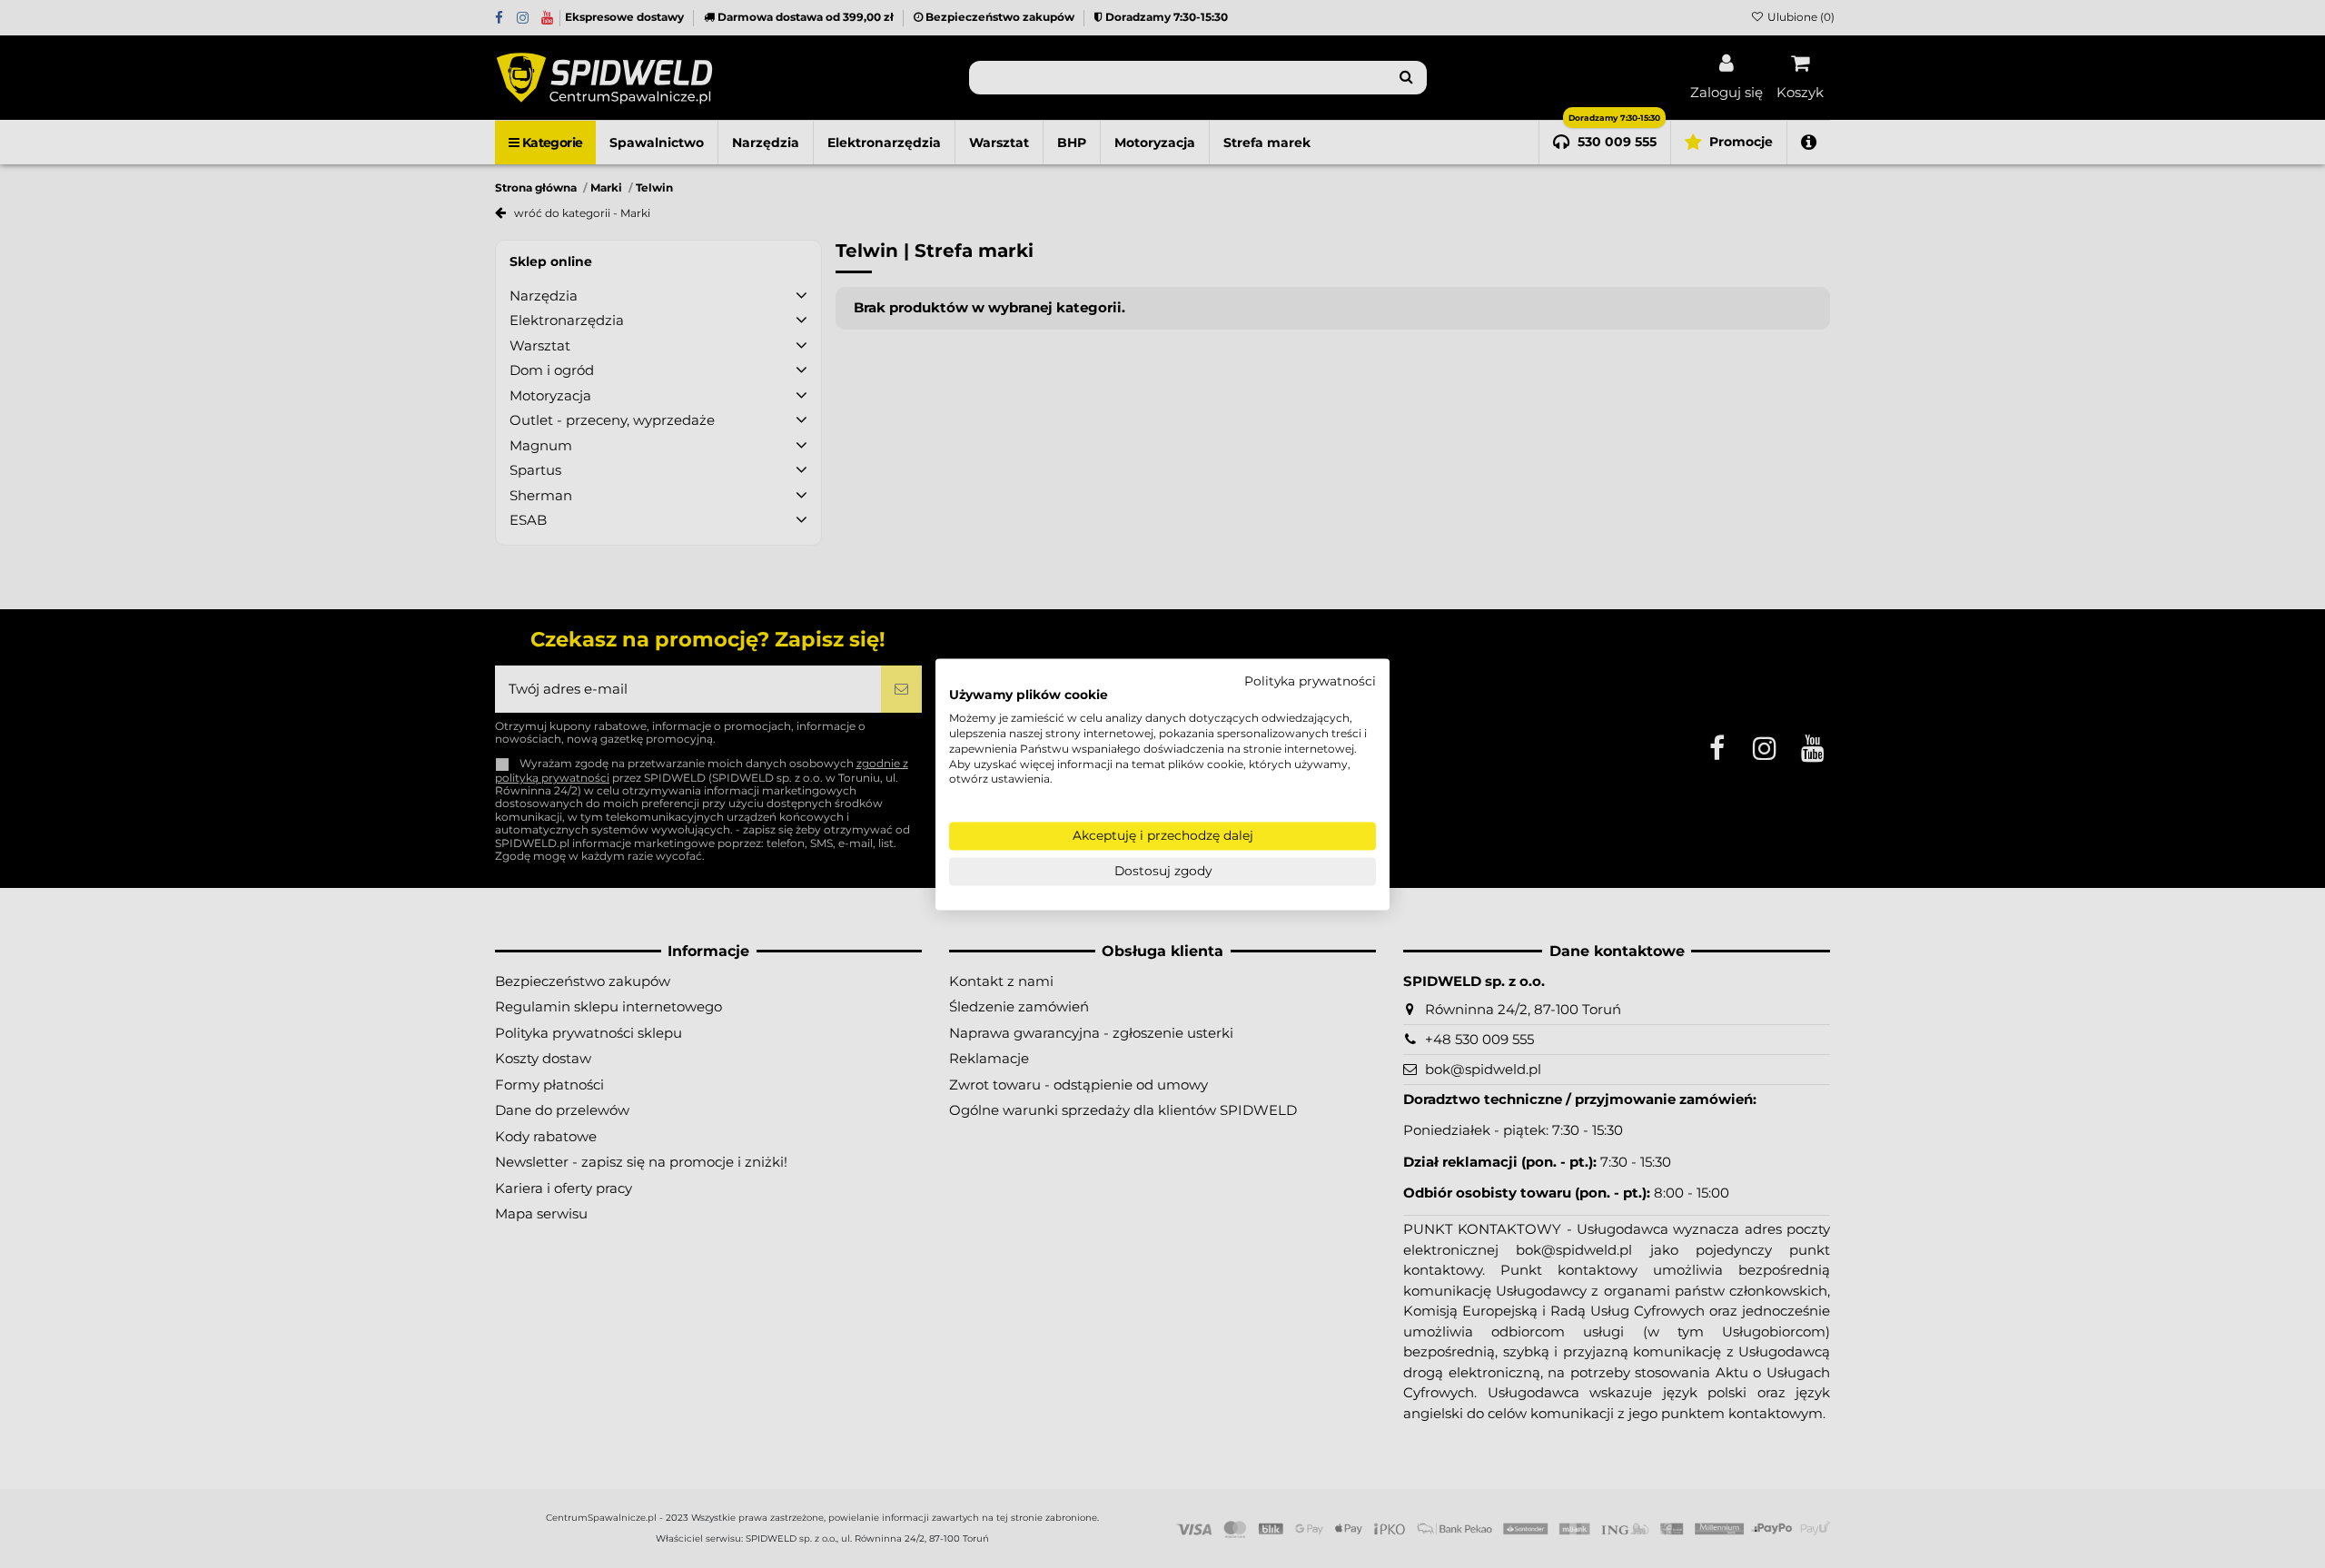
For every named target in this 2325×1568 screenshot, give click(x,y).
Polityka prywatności (1310, 681)
